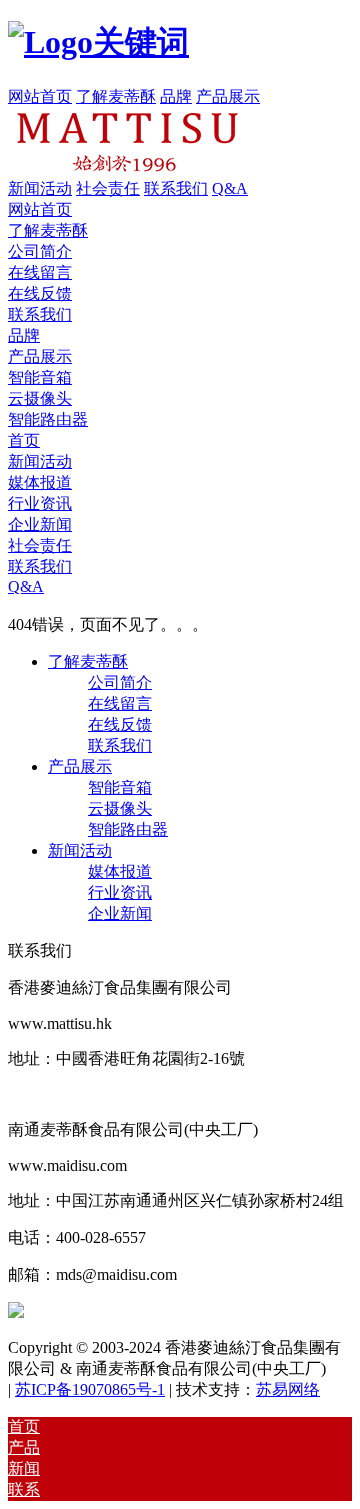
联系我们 (176, 188)
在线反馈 (40, 293)
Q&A (230, 188)
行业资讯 (40, 503)
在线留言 (40, 272)
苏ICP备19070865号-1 (90, 1389)
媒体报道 (40, 482)
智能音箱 (40, 377)
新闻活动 (40, 188)
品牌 (176, 96)
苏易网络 (288, 1389)
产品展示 (228, 96)
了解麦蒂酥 (116, 96)
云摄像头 (40, 398)
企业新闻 (40, 524)
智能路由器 (48, 419)
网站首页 (40, 96)
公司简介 (40, 251)
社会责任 (108, 188)
